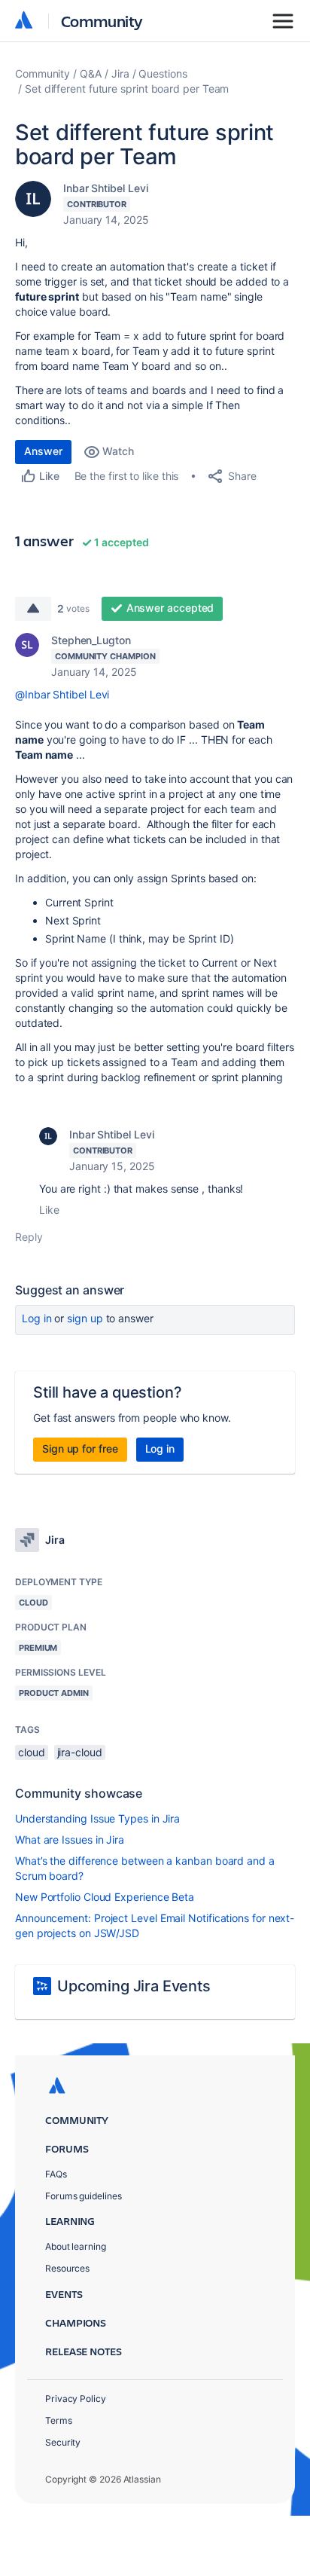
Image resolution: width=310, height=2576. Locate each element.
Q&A (91, 73)
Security (63, 2442)
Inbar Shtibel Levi (106, 188)
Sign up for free (80, 1448)
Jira (120, 73)
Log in (37, 1318)
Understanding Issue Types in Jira (97, 1818)
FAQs (56, 2174)
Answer (43, 451)
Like (49, 1210)
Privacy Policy (76, 2399)
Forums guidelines (84, 2196)
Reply (29, 1237)
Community (102, 21)
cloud (32, 1752)
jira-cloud (80, 1752)
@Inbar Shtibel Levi (62, 694)
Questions (163, 73)
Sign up (85, 1318)
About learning (76, 2246)
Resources (67, 2268)
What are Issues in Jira (70, 1840)
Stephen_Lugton (91, 640)
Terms (59, 2420)
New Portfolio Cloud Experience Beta (105, 1897)
